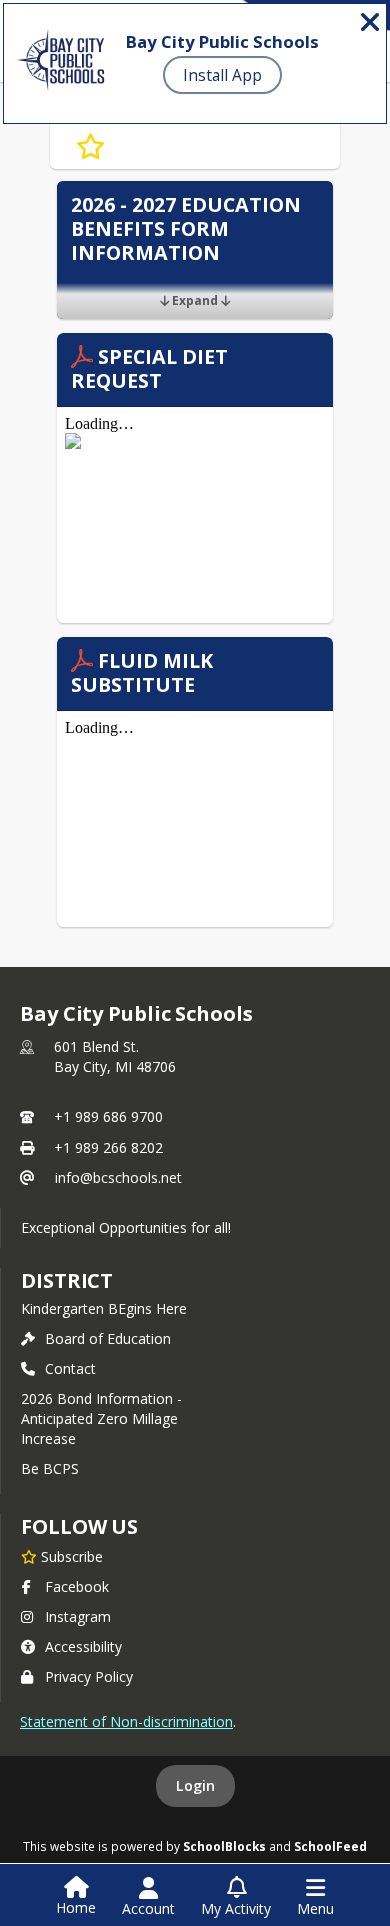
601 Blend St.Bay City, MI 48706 (115, 1056)
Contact (70, 1368)
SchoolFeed (330, 1846)
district (67, 1280)
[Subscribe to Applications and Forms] (90, 147)
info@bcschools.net (118, 1177)
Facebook (77, 1586)
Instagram (78, 1616)
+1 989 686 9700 (108, 1116)
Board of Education (108, 1338)
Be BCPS (50, 1468)
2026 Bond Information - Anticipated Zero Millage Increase (101, 1418)
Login (195, 1785)
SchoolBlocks (224, 1846)
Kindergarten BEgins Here (104, 1308)
